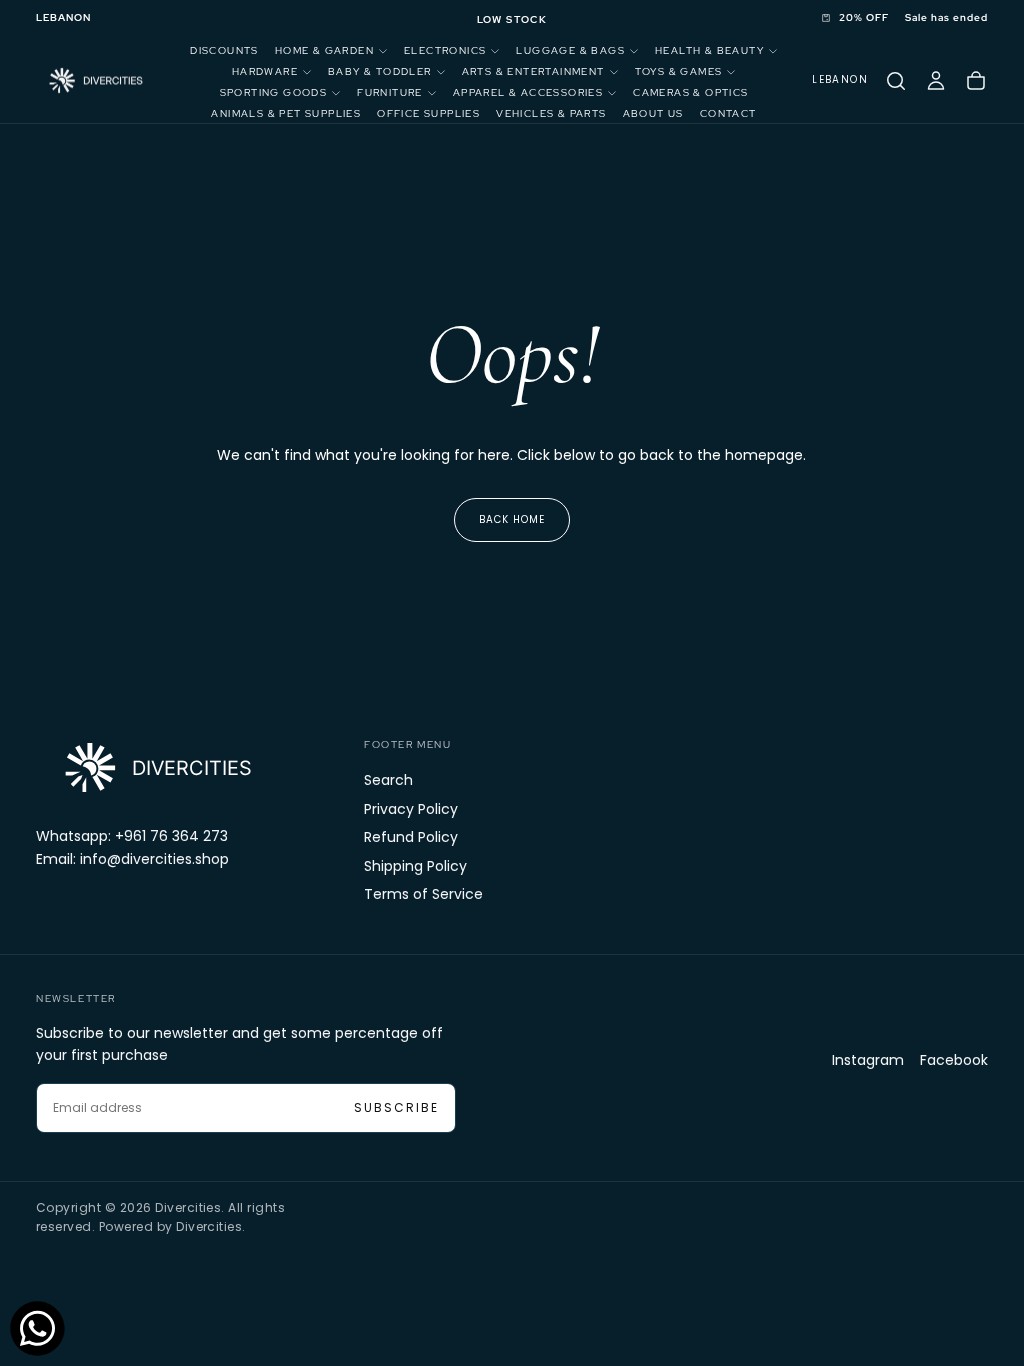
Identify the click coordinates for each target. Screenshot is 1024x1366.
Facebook (954, 1060)
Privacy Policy (411, 809)
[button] (63, 18)
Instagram (868, 1060)
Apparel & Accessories (528, 92)
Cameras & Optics (690, 92)
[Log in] (936, 81)
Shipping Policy (415, 866)
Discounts (224, 50)
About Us (653, 113)
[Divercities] (156, 767)
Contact (728, 113)
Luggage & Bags (570, 50)
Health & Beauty (709, 50)
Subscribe (396, 1107)
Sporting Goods (274, 92)
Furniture (390, 92)
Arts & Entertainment (533, 71)
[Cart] (976, 81)
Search (388, 780)
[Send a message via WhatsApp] (37, 1328)
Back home (512, 519)
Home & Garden (324, 50)
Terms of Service (423, 894)
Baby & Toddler (380, 71)
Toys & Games (679, 71)
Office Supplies (428, 113)
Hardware (265, 71)
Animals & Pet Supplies (286, 113)
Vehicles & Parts (551, 113)
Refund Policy (411, 837)
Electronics (445, 50)
